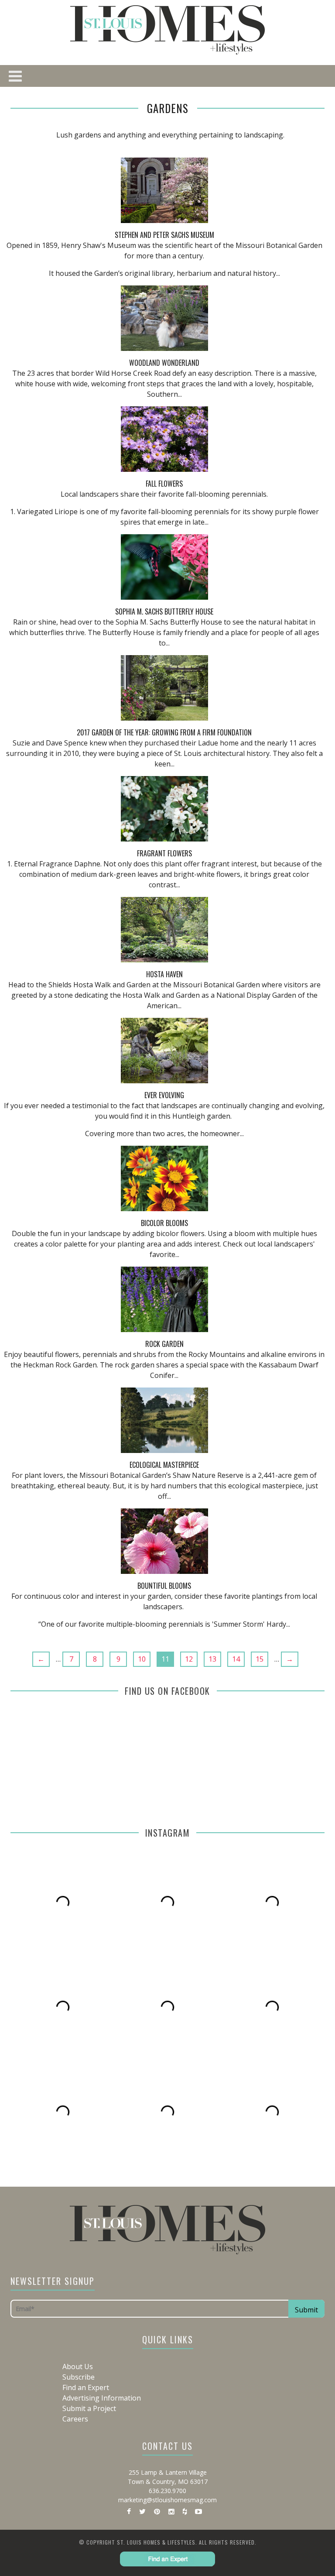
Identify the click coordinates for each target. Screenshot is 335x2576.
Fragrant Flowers (164, 853)
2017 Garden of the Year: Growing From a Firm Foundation (164, 732)
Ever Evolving (164, 1095)
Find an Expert (86, 2387)
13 (212, 1659)
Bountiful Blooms (164, 1586)
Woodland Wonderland (164, 363)
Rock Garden (164, 1344)
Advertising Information (102, 2398)
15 (260, 1659)
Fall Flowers (164, 484)
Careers (75, 2419)
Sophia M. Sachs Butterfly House (164, 611)
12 (189, 1659)
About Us (78, 2366)
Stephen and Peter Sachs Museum (164, 235)
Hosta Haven (164, 974)
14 (236, 1659)
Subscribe (79, 2377)
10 (142, 1659)
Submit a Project (89, 2408)
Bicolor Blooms (164, 1223)
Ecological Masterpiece (164, 1465)
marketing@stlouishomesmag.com (167, 2500)
